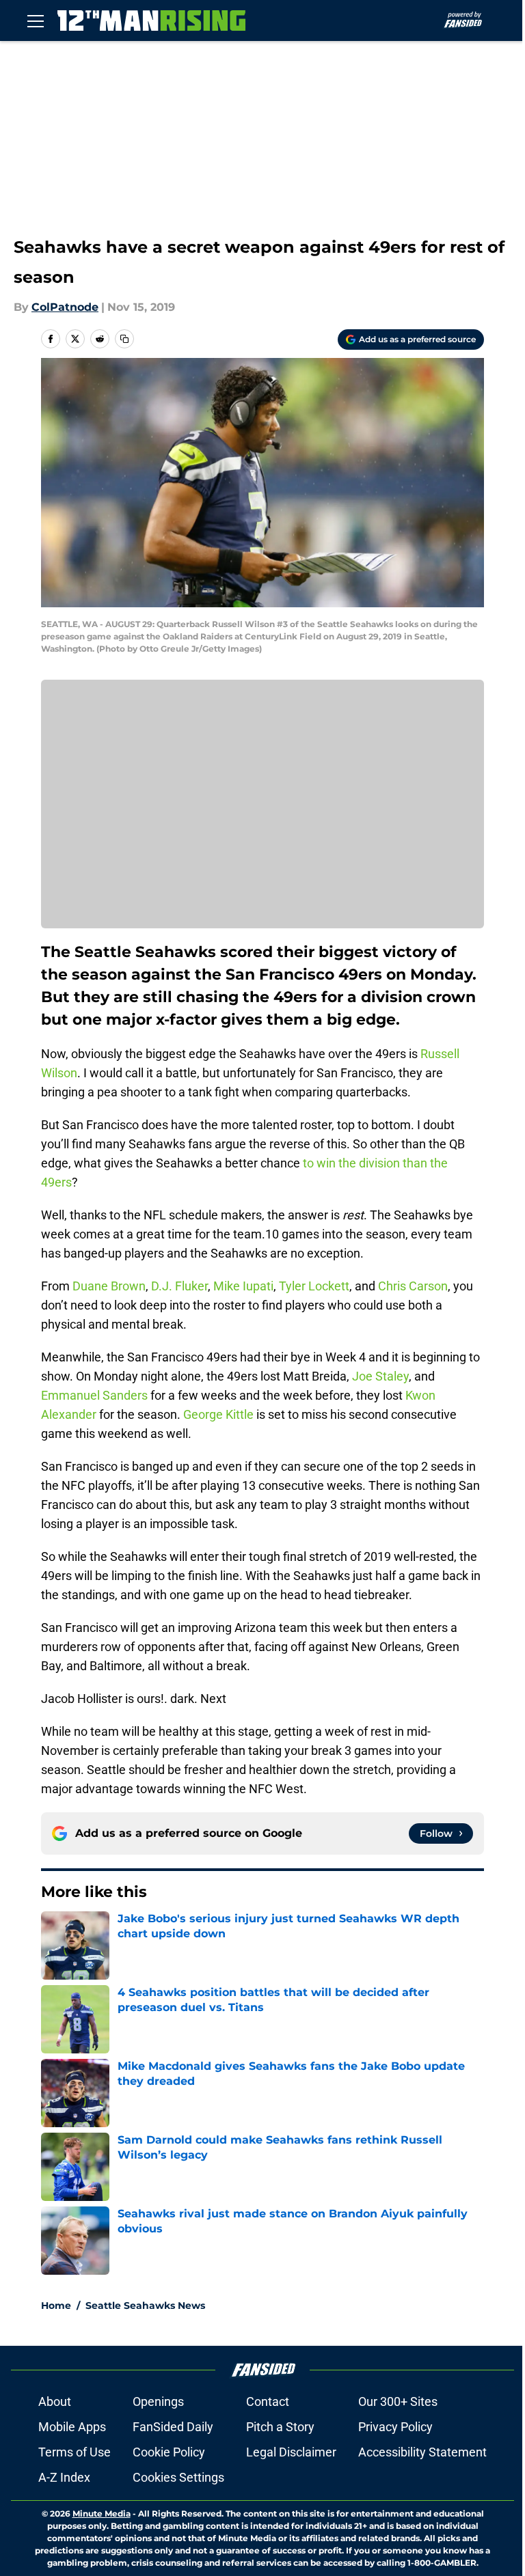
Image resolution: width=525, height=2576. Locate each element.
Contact (268, 2401)
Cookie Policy (169, 2452)
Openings (158, 2401)
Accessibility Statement (422, 2452)
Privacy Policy (395, 2427)
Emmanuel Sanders (94, 1395)
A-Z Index (64, 2477)
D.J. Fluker (179, 1286)
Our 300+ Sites (398, 2401)
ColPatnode (65, 307)
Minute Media (102, 2513)
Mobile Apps (72, 2427)
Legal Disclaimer (291, 2452)
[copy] (124, 339)
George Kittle (218, 1414)
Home (56, 2305)
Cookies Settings (178, 2477)
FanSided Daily (173, 2427)
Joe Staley (380, 1376)
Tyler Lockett (314, 1286)
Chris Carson (413, 1286)
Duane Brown (109, 1286)
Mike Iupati (243, 1286)
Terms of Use (75, 2452)
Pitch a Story (280, 2427)
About (55, 2401)
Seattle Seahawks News (145, 2305)
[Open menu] (36, 20)
